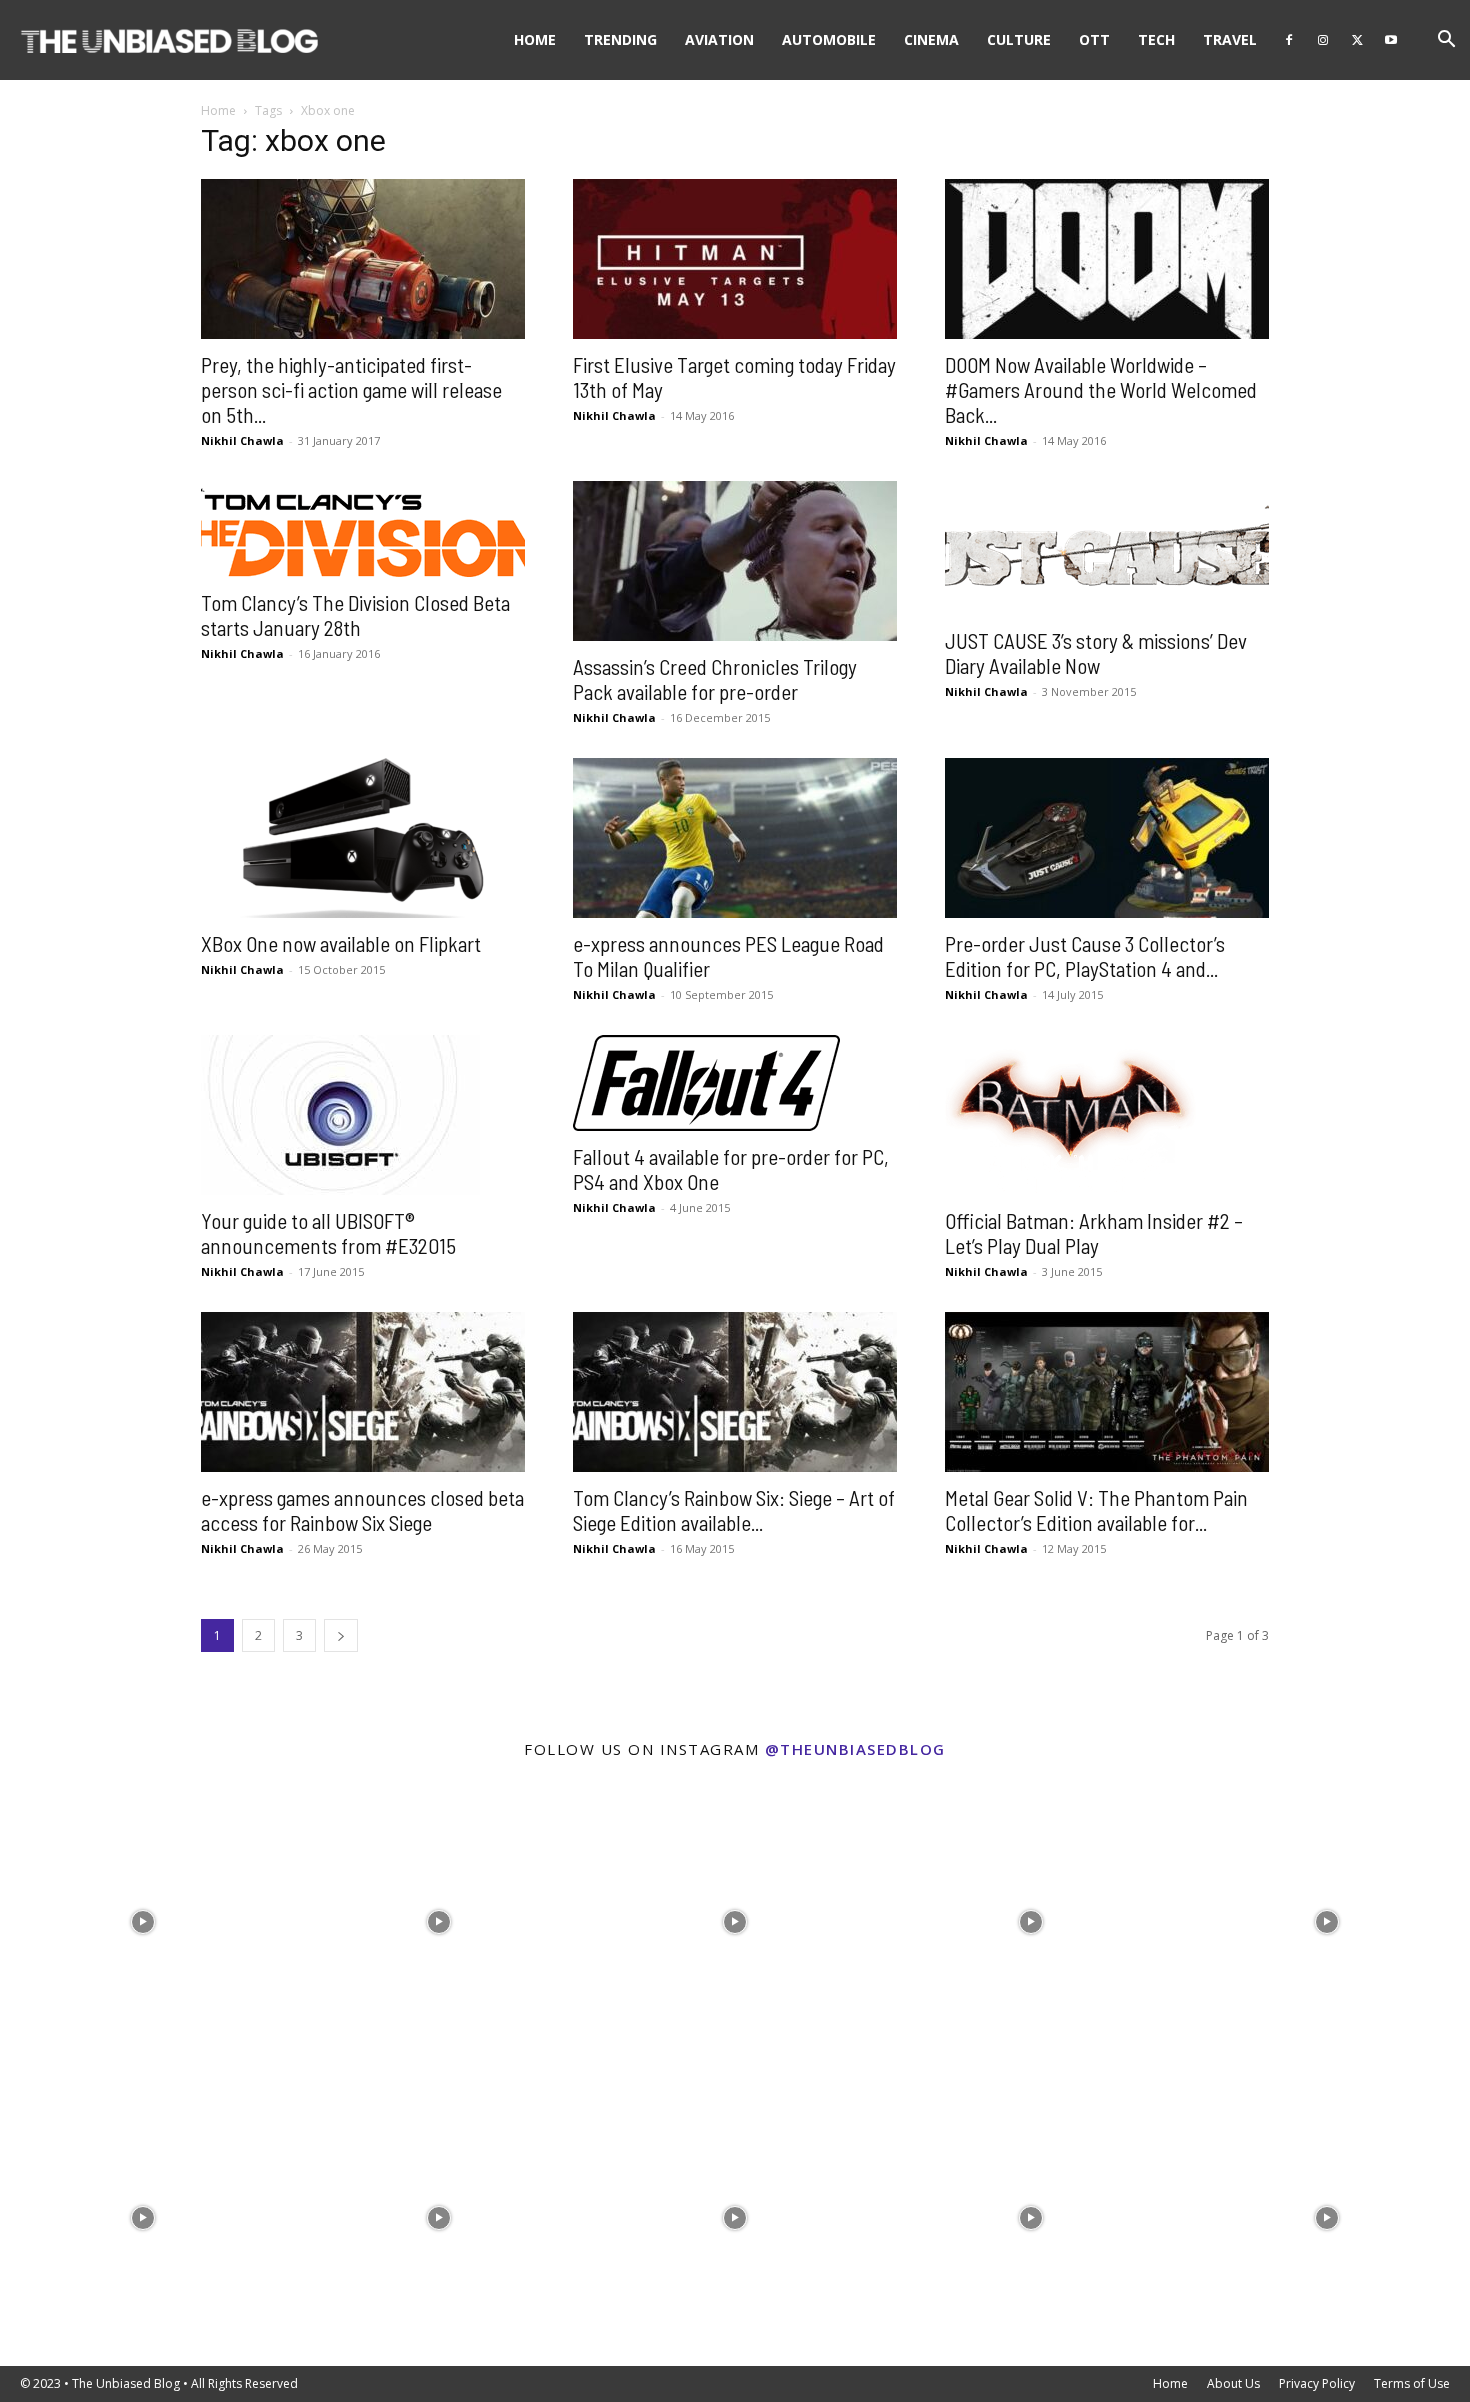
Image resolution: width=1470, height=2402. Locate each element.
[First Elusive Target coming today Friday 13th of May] (735, 259)
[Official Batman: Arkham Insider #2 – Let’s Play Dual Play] (1107, 1115)
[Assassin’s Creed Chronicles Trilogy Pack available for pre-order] (735, 561)
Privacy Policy (1317, 2383)
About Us (1233, 2383)
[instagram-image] (143, 1917)
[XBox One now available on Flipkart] (363, 838)
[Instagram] (1323, 40)
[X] (1357, 40)
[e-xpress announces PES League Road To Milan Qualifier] (735, 838)
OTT (1094, 39)
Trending (620, 39)
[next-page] (341, 1635)
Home (535, 39)
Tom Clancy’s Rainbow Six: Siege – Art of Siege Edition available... (734, 1510)
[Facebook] (1289, 40)
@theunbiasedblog (855, 1749)
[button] (1446, 41)
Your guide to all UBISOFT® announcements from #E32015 (328, 1233)
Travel (1230, 39)
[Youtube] (1391, 40)
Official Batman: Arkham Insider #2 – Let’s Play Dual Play (1094, 1233)
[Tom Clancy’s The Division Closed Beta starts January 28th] (363, 529)
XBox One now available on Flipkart (341, 943)
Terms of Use (1412, 2383)
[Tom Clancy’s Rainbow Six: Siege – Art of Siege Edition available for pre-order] (735, 1392)
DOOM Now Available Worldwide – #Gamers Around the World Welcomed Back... (1101, 389)
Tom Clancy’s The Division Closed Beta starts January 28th (355, 615)
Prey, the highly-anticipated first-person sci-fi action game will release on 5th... (351, 389)
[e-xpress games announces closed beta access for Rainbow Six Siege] (363, 1392)
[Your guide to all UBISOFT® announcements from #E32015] (363, 1115)
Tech (1156, 39)
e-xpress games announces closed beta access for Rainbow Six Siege (362, 1510)
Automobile (829, 39)
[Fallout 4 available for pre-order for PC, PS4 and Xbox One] (735, 1083)
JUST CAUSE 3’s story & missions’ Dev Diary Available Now (1096, 653)
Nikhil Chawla (242, 440)
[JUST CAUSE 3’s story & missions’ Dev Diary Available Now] (1107, 548)
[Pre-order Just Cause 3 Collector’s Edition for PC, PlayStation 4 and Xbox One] (1107, 838)
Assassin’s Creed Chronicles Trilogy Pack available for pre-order (715, 679)
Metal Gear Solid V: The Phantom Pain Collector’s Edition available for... (1096, 1510)
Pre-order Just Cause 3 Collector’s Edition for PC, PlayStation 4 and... (1085, 956)
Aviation (719, 39)
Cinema (931, 39)
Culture (1019, 39)
